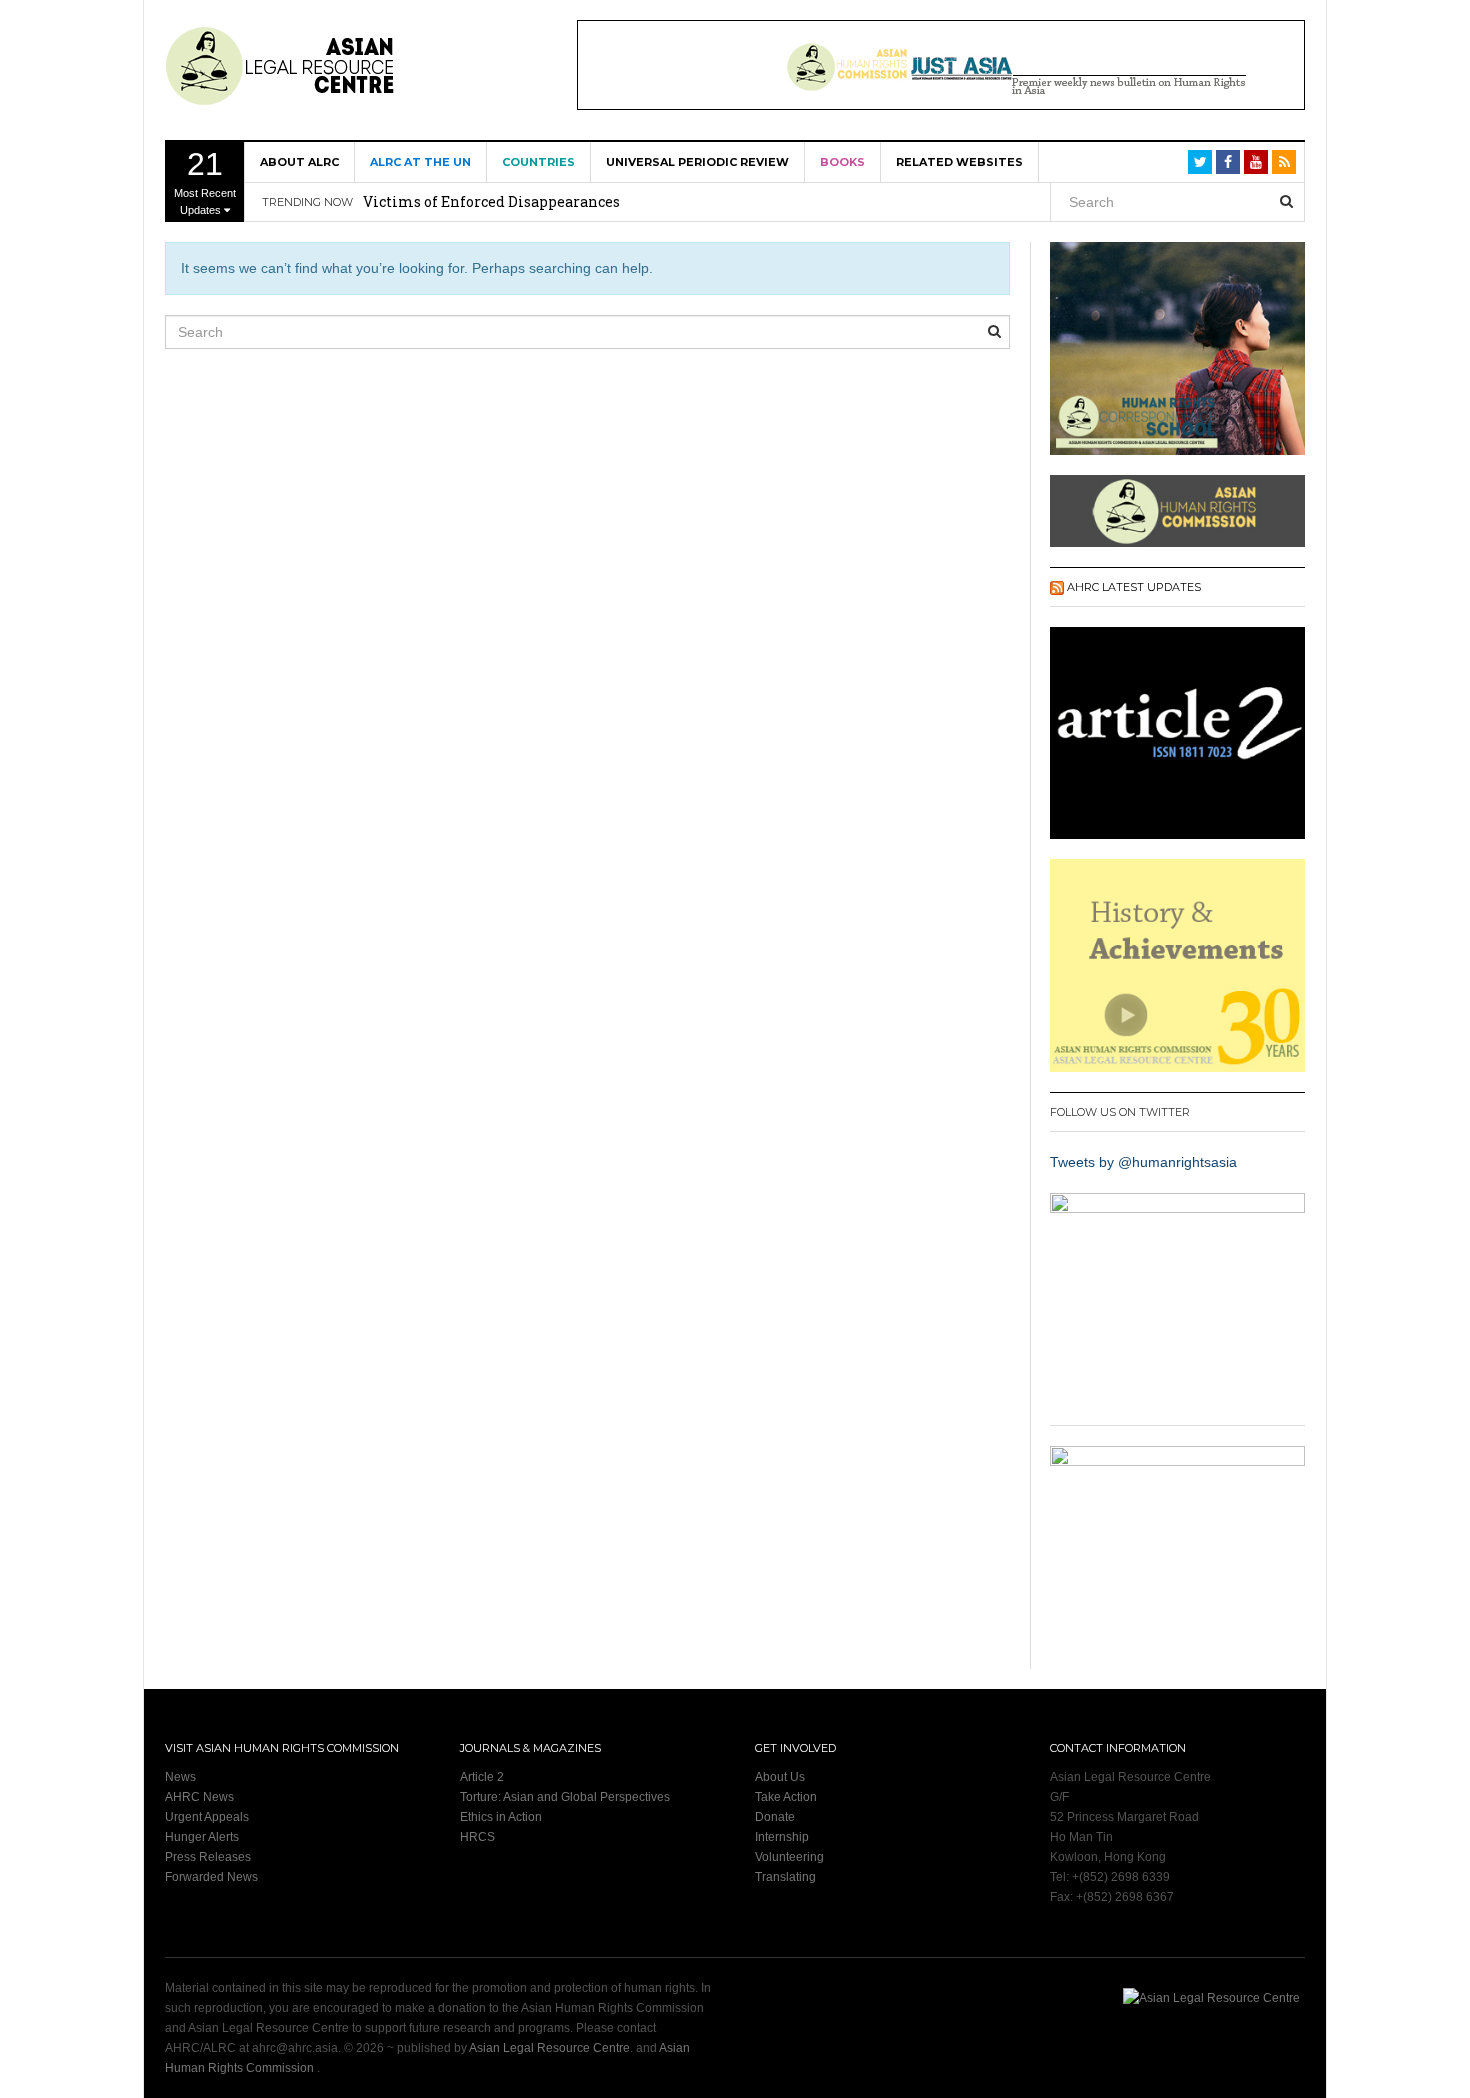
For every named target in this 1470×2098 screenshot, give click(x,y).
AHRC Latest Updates (1134, 587)
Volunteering (789, 1857)
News (180, 1777)
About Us (780, 1777)
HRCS (477, 1837)
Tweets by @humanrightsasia (1143, 1162)
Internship (782, 1837)
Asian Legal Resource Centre (549, 2048)
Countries (538, 162)
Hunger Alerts (202, 1837)
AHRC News (199, 1797)
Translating (785, 1877)
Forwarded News (211, 1877)
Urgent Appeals (207, 1817)
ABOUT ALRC (299, 162)
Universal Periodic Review (697, 162)
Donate (775, 1817)
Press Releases (208, 1857)
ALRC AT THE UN (420, 162)
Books (842, 162)
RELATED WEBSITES (959, 162)
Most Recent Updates (205, 181)
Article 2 (482, 1777)
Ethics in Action (501, 1817)
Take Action (786, 1797)
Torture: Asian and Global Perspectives (565, 1797)
